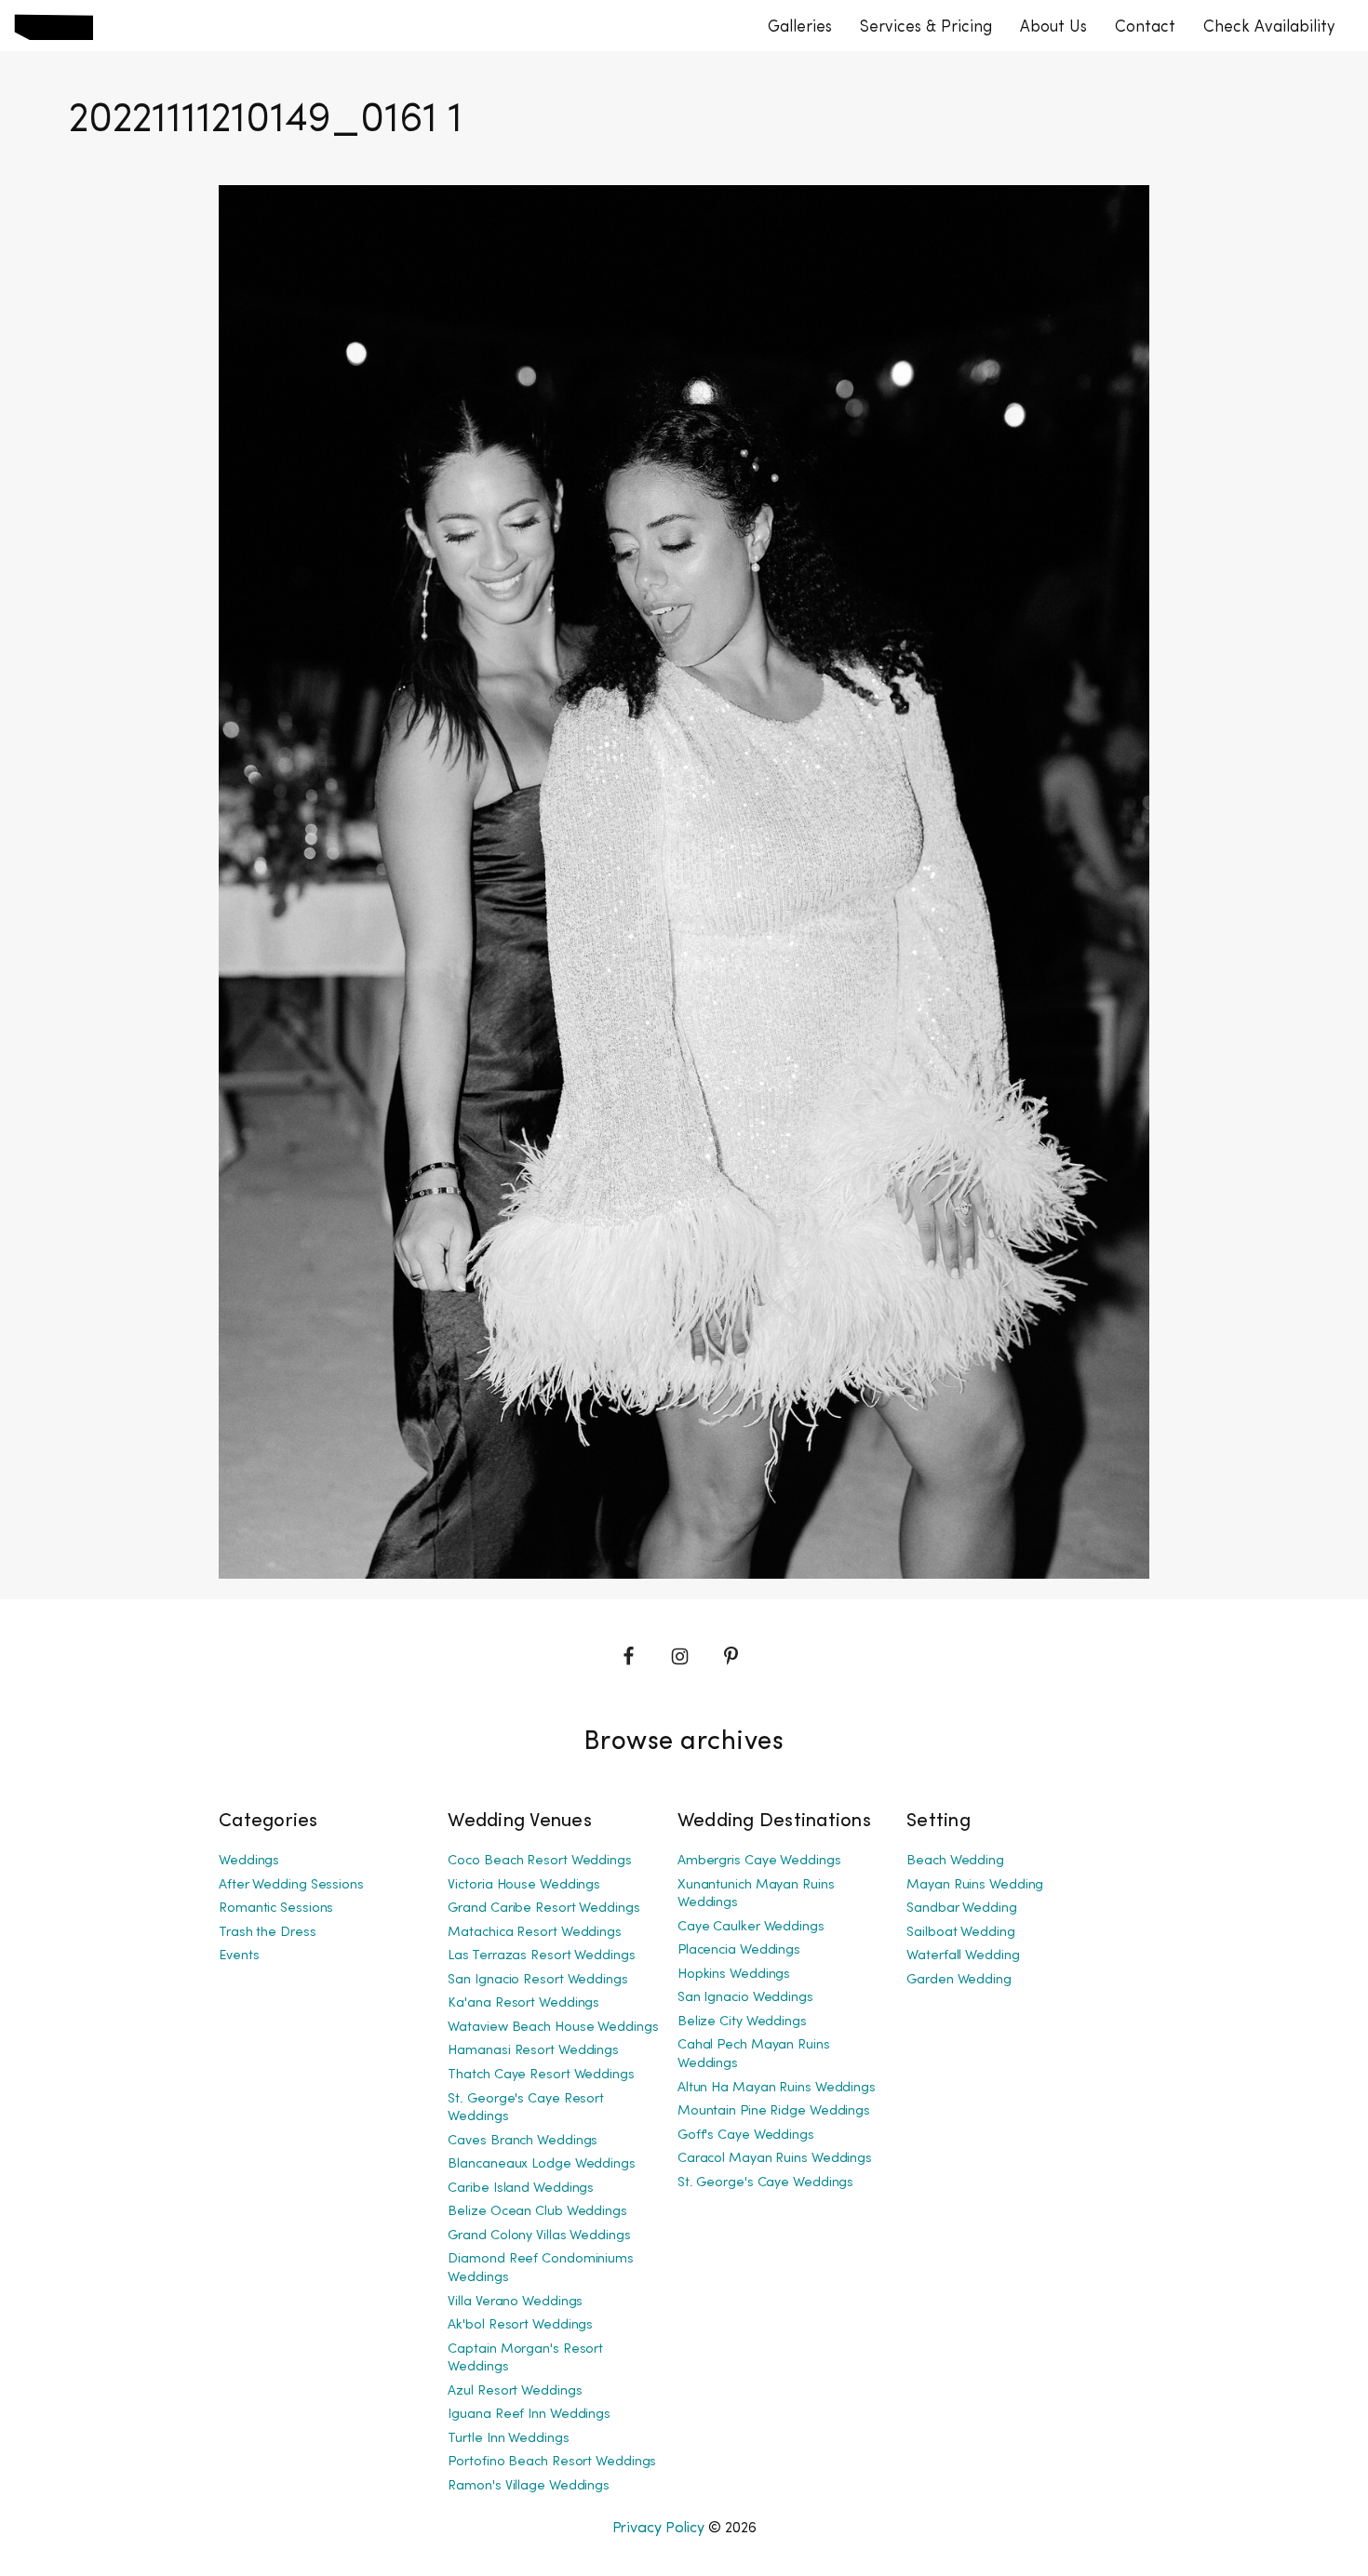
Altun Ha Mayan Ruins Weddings (777, 2088)
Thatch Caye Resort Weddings (541, 2075)
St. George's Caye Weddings (765, 2183)
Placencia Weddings (739, 1950)
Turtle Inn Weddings (508, 2439)
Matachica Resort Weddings (535, 1933)
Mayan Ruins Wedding (975, 1885)
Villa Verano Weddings (515, 2302)
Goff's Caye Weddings (746, 2136)
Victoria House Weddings (524, 1885)
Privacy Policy (659, 2528)
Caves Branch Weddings (523, 2141)
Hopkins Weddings (734, 1975)
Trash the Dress (268, 1933)
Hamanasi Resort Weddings (533, 2051)
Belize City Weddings (742, 2022)
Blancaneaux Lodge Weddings (541, 2164)
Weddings (249, 1861)
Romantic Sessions (276, 1909)
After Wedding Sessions (291, 1885)
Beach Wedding (955, 1861)
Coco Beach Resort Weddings (539, 1861)
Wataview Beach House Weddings (553, 2028)
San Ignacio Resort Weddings (537, 1980)
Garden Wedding (959, 1980)
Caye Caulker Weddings (751, 1927)
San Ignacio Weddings (745, 1998)
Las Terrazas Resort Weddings (541, 1956)
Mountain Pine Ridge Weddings (774, 2111)
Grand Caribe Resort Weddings (543, 1909)
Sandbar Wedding (962, 1909)
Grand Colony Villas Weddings (539, 2236)
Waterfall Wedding (963, 1956)
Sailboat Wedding (960, 1933)
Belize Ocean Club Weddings (537, 2212)
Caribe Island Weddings (521, 2189)
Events (239, 1956)
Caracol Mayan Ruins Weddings (775, 2159)
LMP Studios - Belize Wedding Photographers (54, 27)
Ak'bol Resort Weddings (520, 2325)
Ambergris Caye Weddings (759, 1861)
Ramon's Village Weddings (529, 2486)
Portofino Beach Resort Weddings (552, 2462)
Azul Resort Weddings (515, 2391)
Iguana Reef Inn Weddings (529, 2415)
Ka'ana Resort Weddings (523, 2003)
